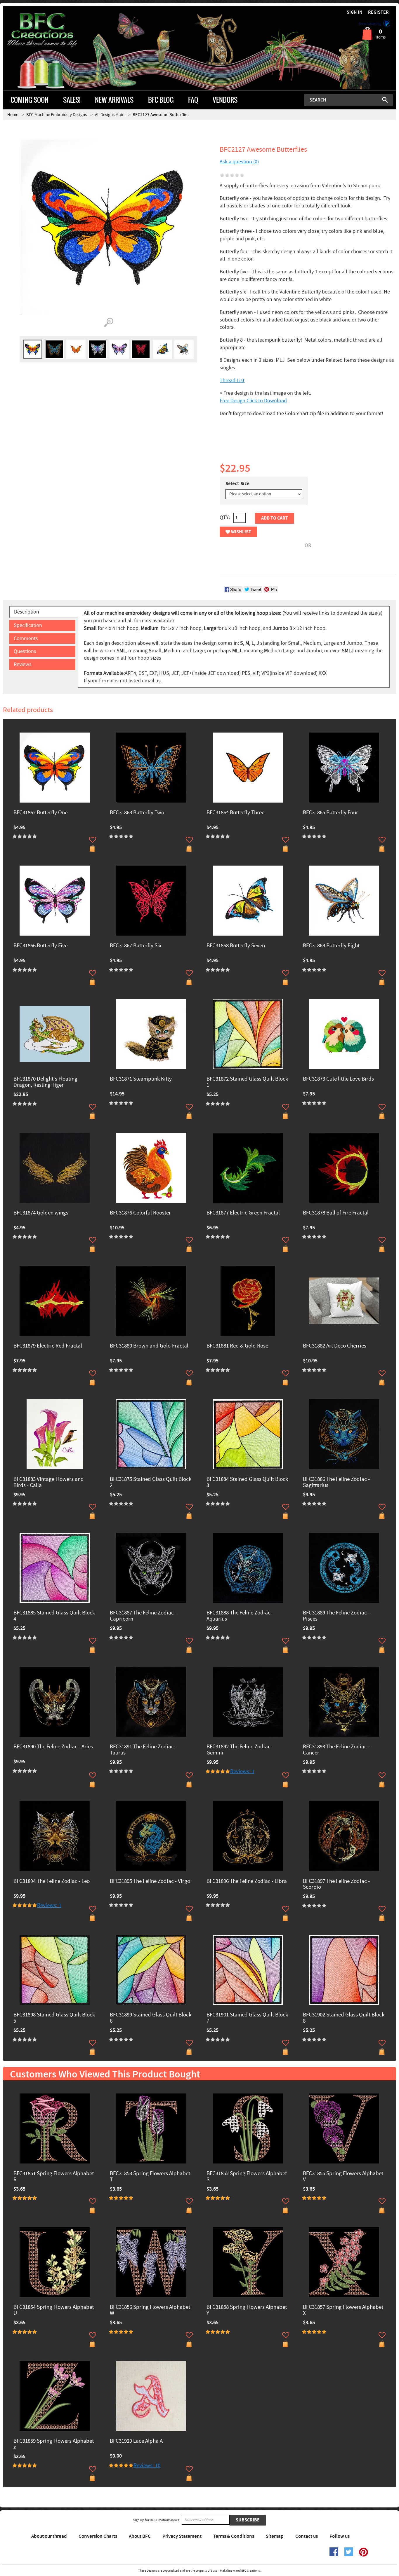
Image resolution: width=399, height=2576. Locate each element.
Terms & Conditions (234, 2536)
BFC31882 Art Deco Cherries (335, 1346)
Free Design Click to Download (253, 401)
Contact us (307, 2536)
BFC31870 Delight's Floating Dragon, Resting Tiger (45, 1082)
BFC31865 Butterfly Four (331, 813)
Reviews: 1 (242, 1772)
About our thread (49, 2536)
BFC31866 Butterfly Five (40, 946)
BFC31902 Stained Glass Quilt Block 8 (344, 2018)
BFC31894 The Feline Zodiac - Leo (52, 1882)
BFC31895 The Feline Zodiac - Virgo (150, 1882)
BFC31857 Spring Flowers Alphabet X (343, 2311)
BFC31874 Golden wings (41, 1213)
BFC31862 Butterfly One (40, 813)
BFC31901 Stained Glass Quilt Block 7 (247, 2018)
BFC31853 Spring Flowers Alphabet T (150, 2177)
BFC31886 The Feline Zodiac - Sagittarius (336, 1483)
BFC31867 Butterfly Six (136, 946)
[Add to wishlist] (93, 840)
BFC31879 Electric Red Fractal (48, 1346)
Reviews (23, 664)
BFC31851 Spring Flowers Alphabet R (54, 2177)
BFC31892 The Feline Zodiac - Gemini (240, 1750)
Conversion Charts (98, 2536)
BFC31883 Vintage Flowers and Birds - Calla (49, 1483)
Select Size (237, 484)
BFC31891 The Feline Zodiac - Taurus (143, 1750)
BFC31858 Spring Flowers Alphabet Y (247, 2311)
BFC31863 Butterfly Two (137, 813)
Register (378, 12)
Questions (25, 651)
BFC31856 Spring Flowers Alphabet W (150, 2311)
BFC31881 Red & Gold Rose (237, 1346)
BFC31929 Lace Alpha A (136, 2441)
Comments (26, 638)
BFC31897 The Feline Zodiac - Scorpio (336, 1885)
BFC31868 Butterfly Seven (236, 946)
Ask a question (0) (239, 162)
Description (27, 612)
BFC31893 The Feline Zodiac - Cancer (336, 1750)
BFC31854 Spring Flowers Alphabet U (54, 2311)
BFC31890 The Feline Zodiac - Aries (53, 1747)
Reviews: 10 (147, 2466)
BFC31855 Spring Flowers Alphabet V (343, 2177)
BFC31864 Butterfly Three (235, 813)
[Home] (52, 30)
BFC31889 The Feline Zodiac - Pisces (336, 1616)
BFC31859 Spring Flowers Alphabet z (54, 2444)
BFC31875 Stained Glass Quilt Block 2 (151, 1483)
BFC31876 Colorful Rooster (140, 1213)
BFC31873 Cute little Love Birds (338, 1079)
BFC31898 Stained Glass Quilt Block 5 (54, 2018)
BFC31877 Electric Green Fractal (243, 1213)
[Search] (385, 100)
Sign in (355, 12)
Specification (28, 625)
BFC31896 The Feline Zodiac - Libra (247, 1882)
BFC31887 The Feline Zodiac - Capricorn (143, 1616)
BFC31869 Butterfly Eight (331, 946)
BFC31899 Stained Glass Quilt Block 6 (151, 2018)
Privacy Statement (182, 2536)
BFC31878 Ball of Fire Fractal (336, 1213)
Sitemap (275, 2536)
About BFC (140, 2536)
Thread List (232, 381)
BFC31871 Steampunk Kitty (141, 1079)
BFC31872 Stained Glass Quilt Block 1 (247, 1082)
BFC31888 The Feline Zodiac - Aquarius (240, 1616)
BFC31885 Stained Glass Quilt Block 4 (54, 1616)
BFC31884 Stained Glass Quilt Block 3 (247, 1483)
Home (13, 115)
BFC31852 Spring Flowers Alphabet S (247, 2177)
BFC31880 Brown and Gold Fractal (149, 1346)
